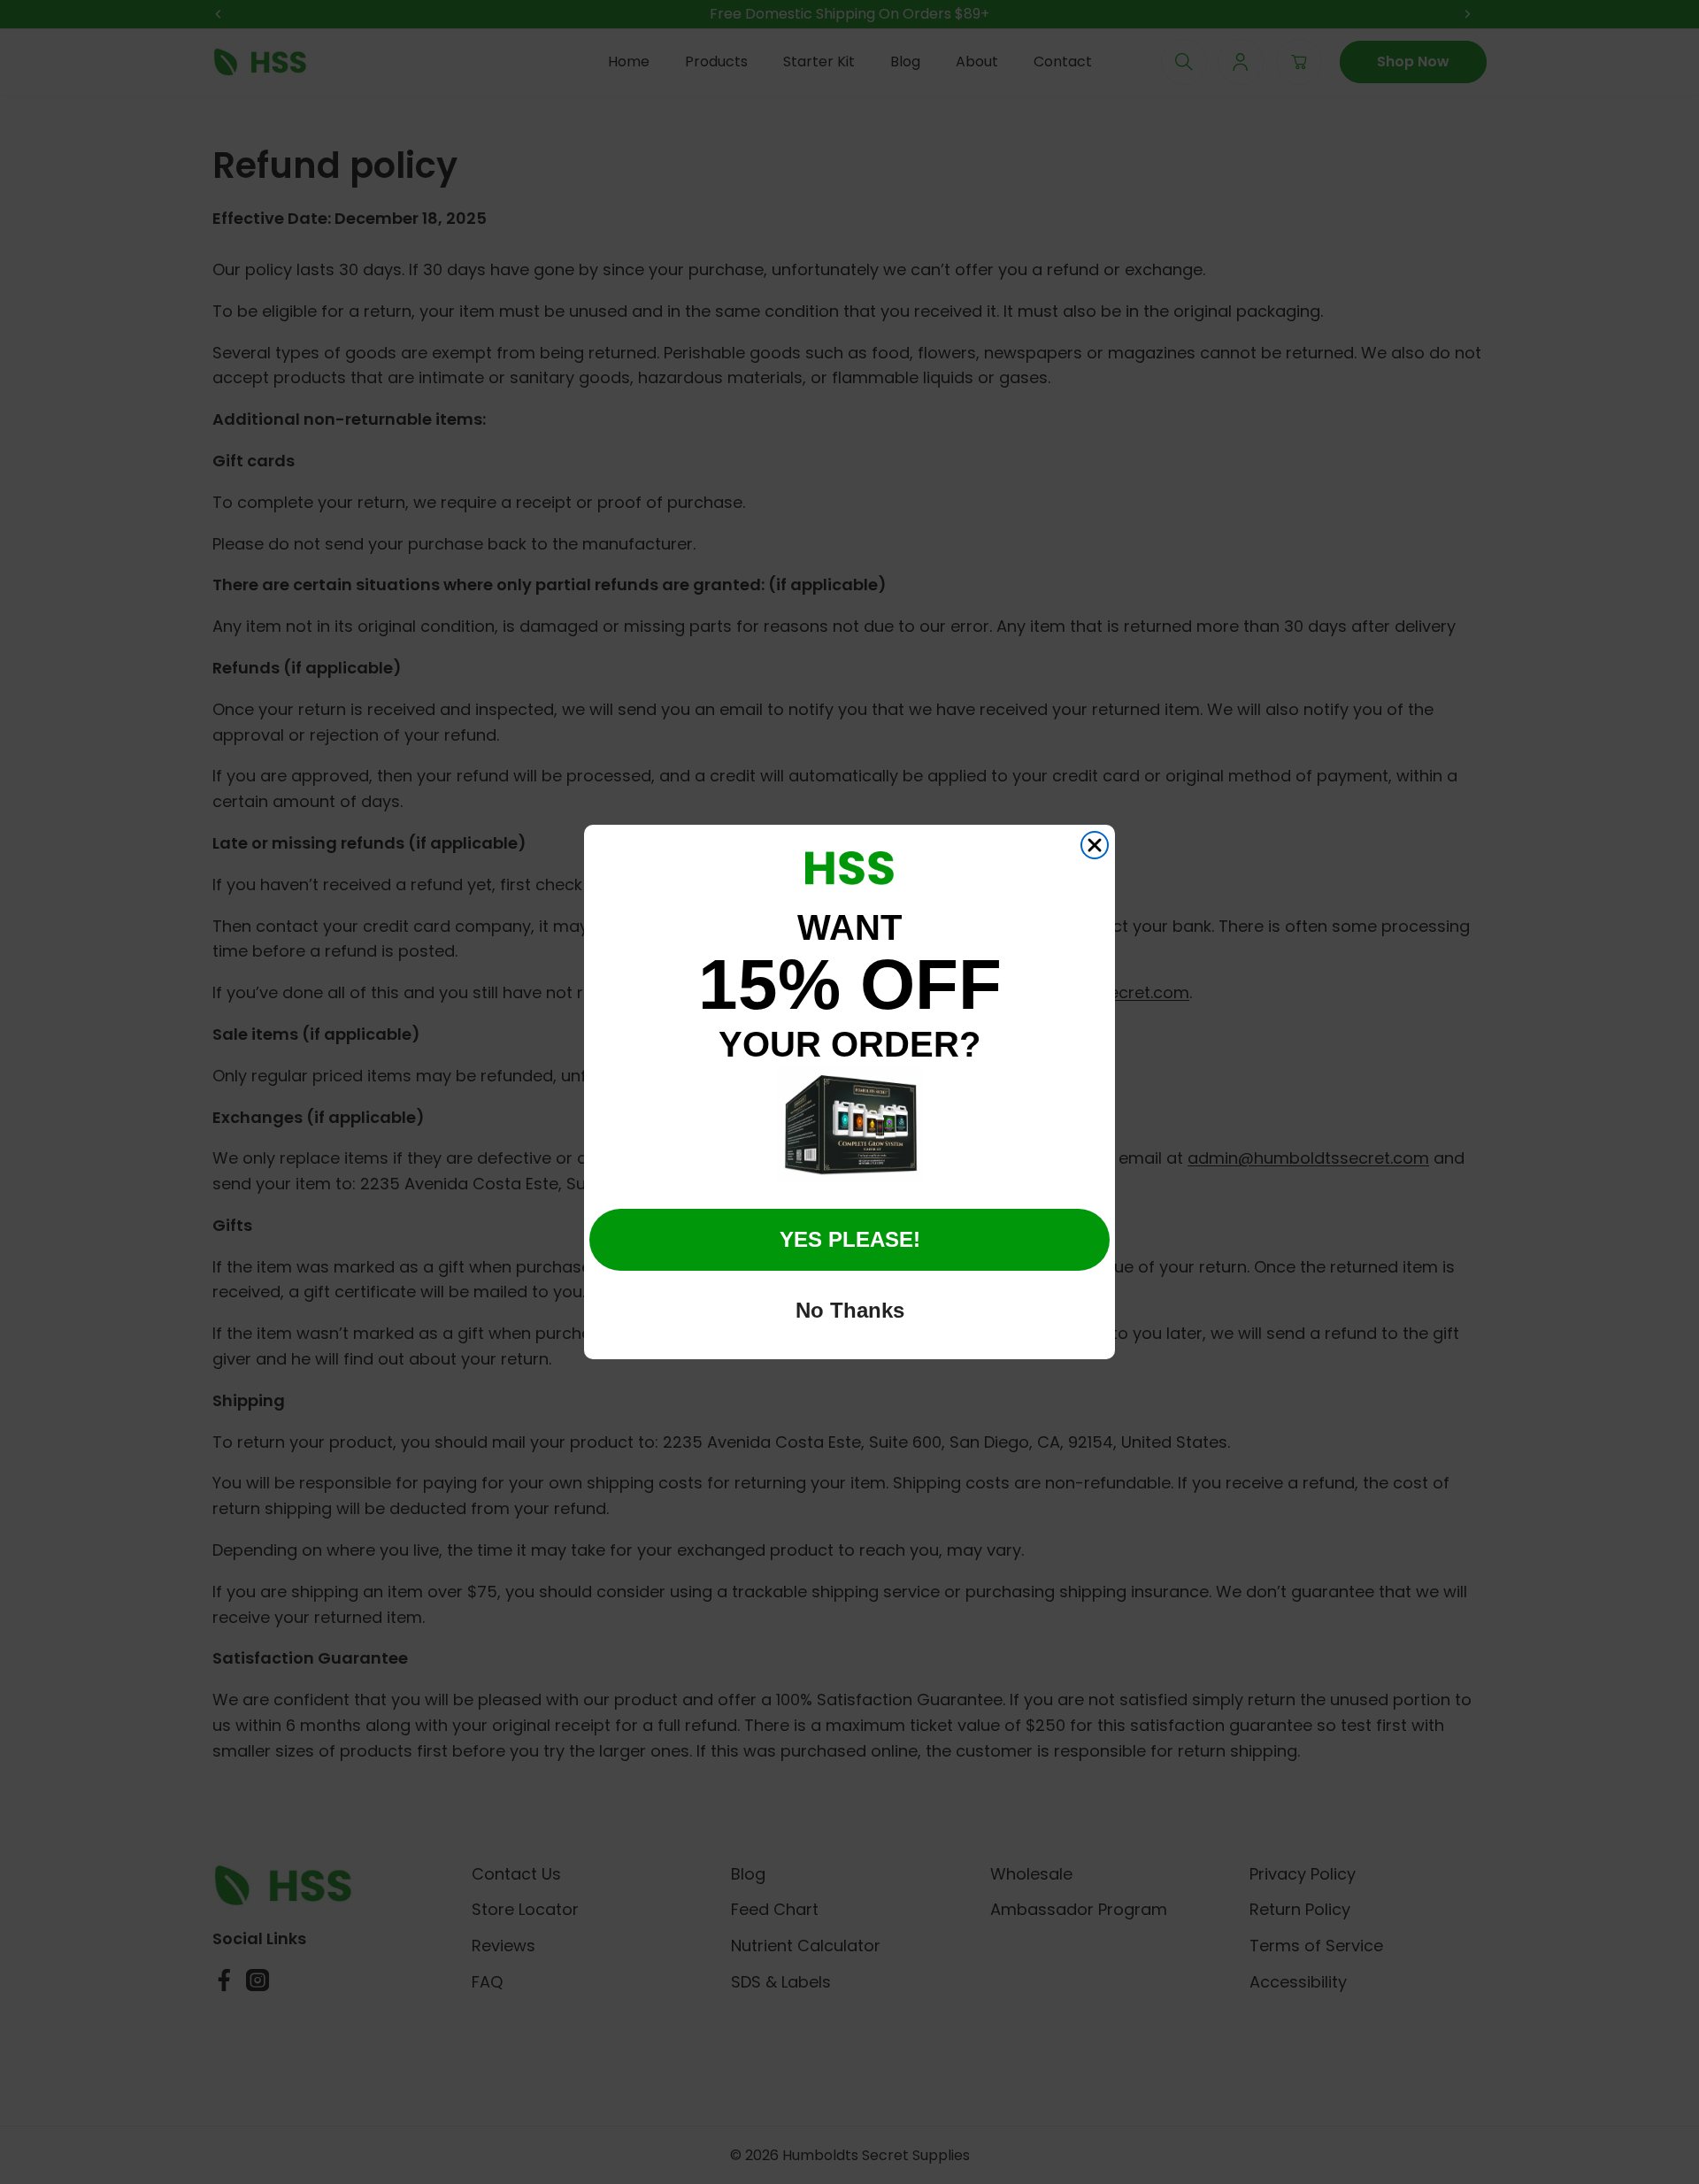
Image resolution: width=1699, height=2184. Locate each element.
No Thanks (850, 1310)
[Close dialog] (1095, 845)
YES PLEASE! (850, 1239)
